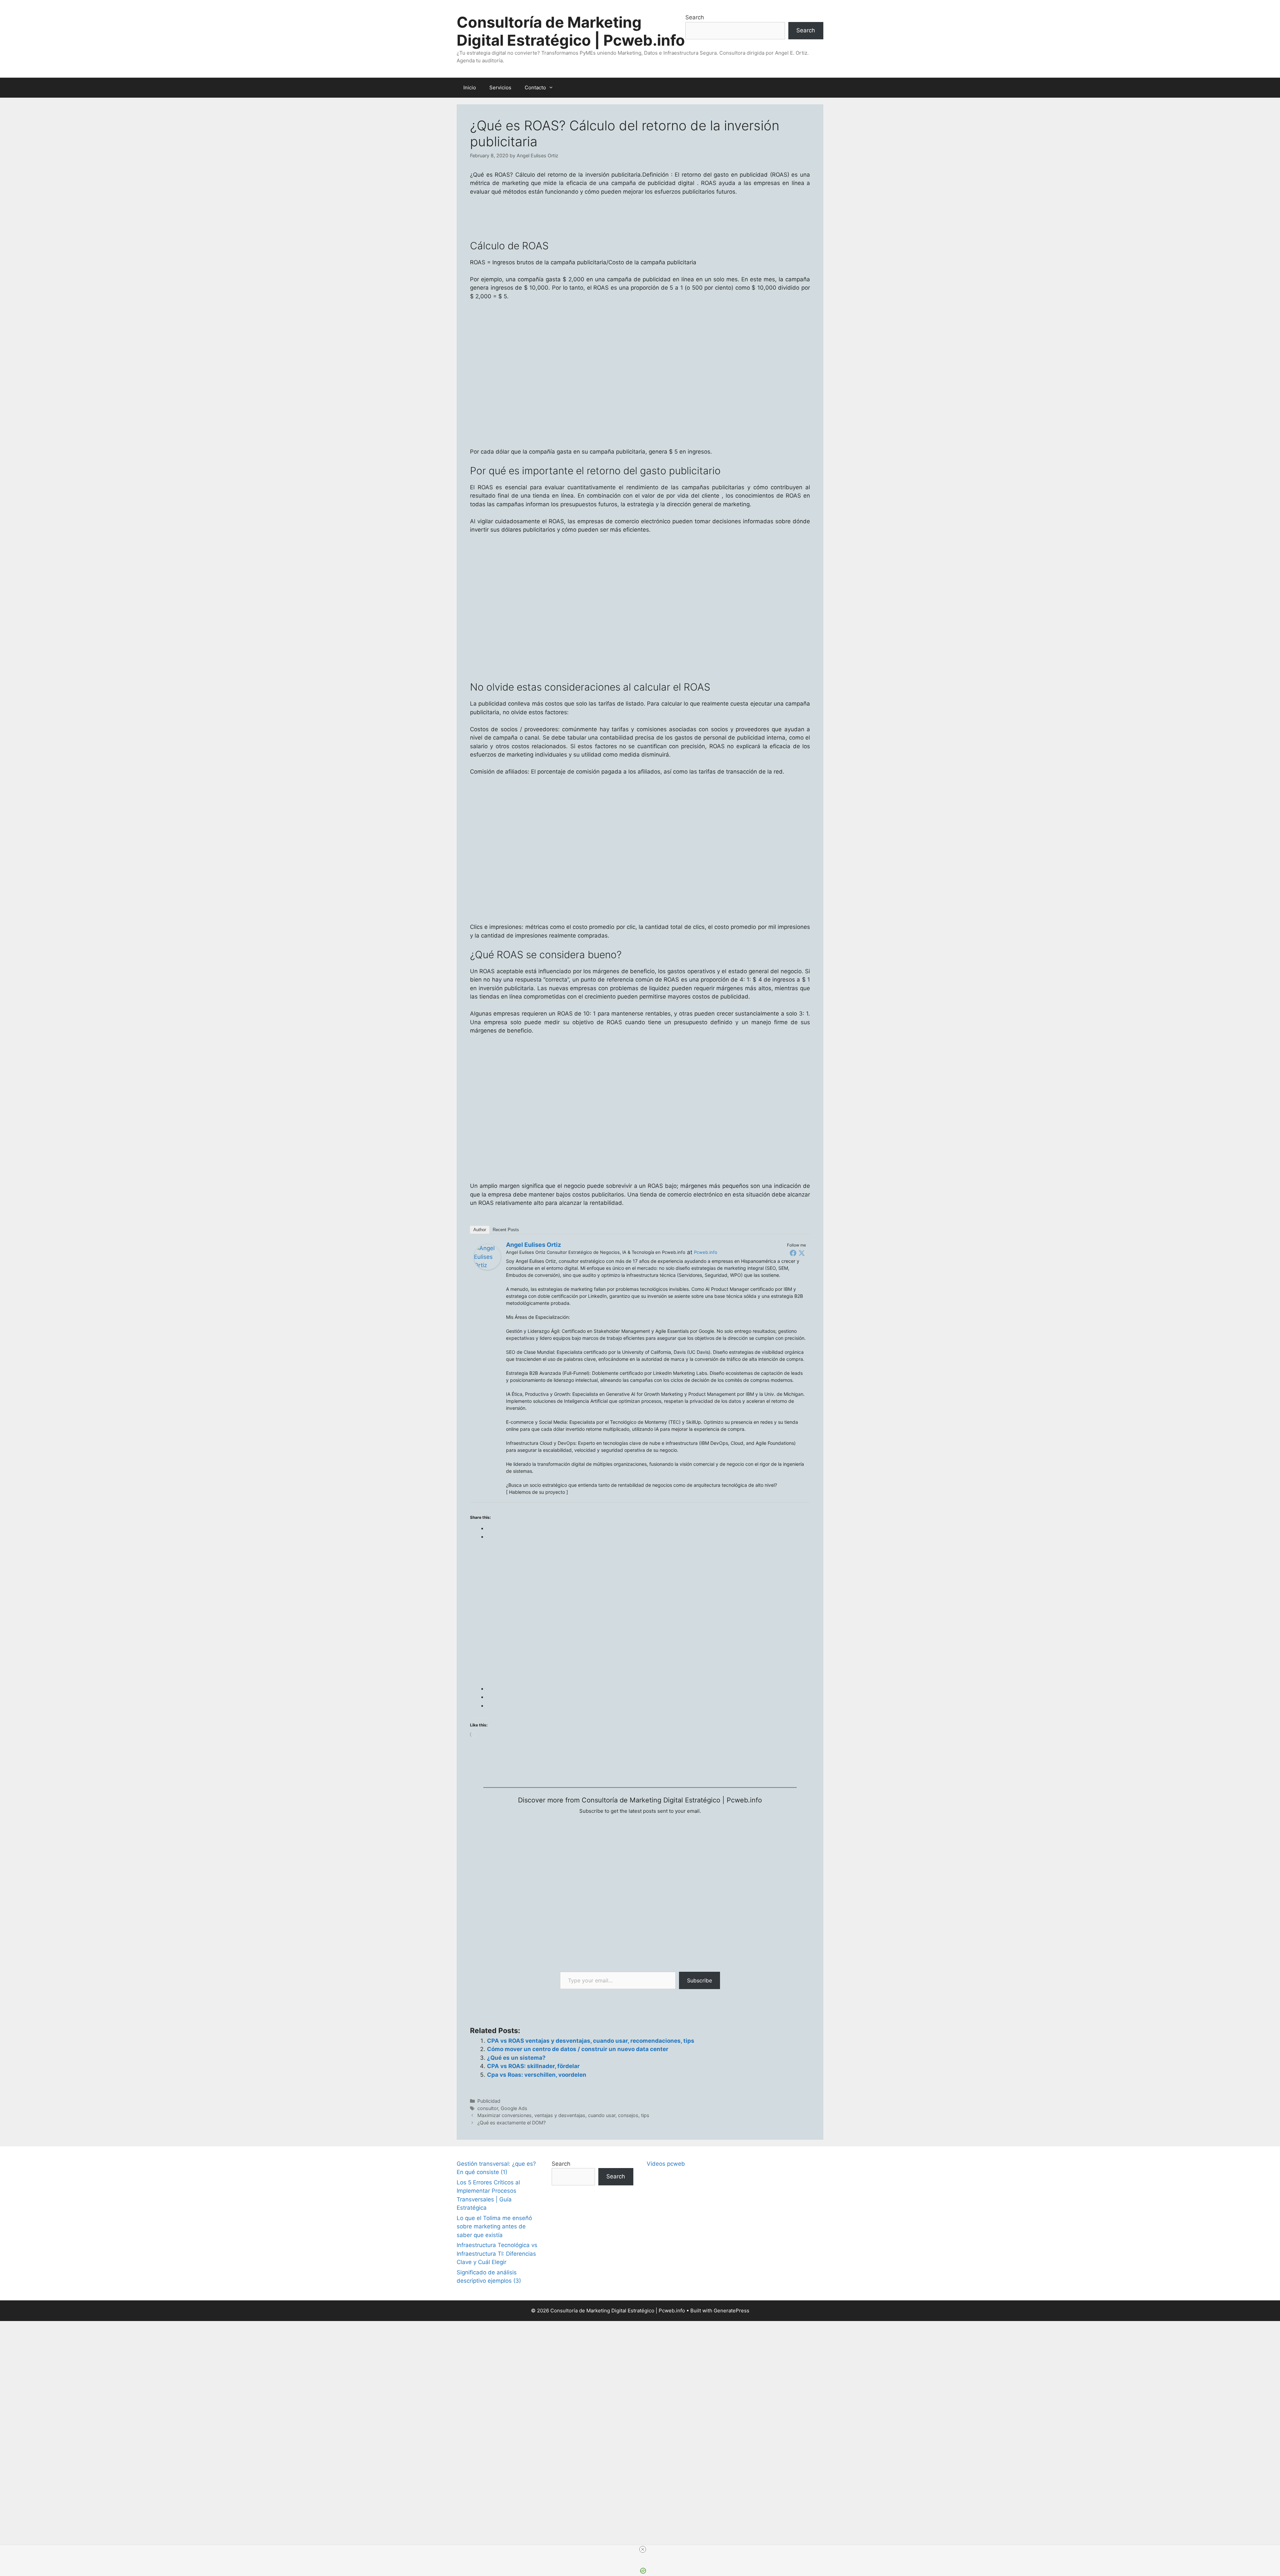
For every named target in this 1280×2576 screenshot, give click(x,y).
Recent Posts (506, 1230)
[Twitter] (802, 1253)
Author (480, 1230)
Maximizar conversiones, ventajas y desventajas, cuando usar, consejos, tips (563, 2115)
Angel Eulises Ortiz (533, 1245)
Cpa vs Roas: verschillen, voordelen (537, 2075)
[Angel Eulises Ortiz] (487, 1268)
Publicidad (489, 2101)
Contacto (535, 87)
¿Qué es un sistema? (516, 2058)
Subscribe (699, 1980)
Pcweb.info (706, 1252)
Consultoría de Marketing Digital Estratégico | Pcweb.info (571, 31)
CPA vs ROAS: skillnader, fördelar (533, 2066)
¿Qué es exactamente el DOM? (511, 2123)
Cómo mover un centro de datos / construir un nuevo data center (578, 2049)
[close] (643, 2549)
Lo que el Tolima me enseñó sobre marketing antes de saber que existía (494, 2227)
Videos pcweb (666, 2164)
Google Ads (514, 2108)
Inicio (470, 87)
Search (695, 17)
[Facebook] (793, 1253)
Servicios (500, 87)
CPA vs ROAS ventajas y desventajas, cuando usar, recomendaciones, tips (591, 2041)
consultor (488, 2108)
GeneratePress (731, 2311)
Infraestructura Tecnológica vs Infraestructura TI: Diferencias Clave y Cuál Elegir (497, 2254)
